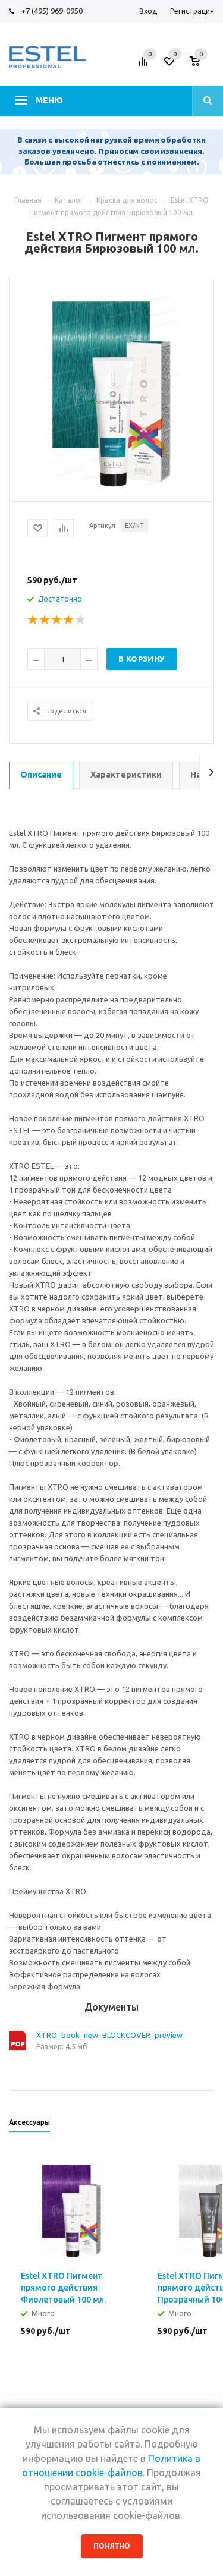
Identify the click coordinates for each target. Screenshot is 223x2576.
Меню (49, 100)
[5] (81, 620)
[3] (57, 620)
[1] (33, 620)
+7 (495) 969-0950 (52, 11)
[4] (69, 620)
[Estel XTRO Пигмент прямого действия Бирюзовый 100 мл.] (111, 393)
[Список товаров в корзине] (203, 65)
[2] (45, 620)
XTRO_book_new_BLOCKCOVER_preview (109, 2035)
